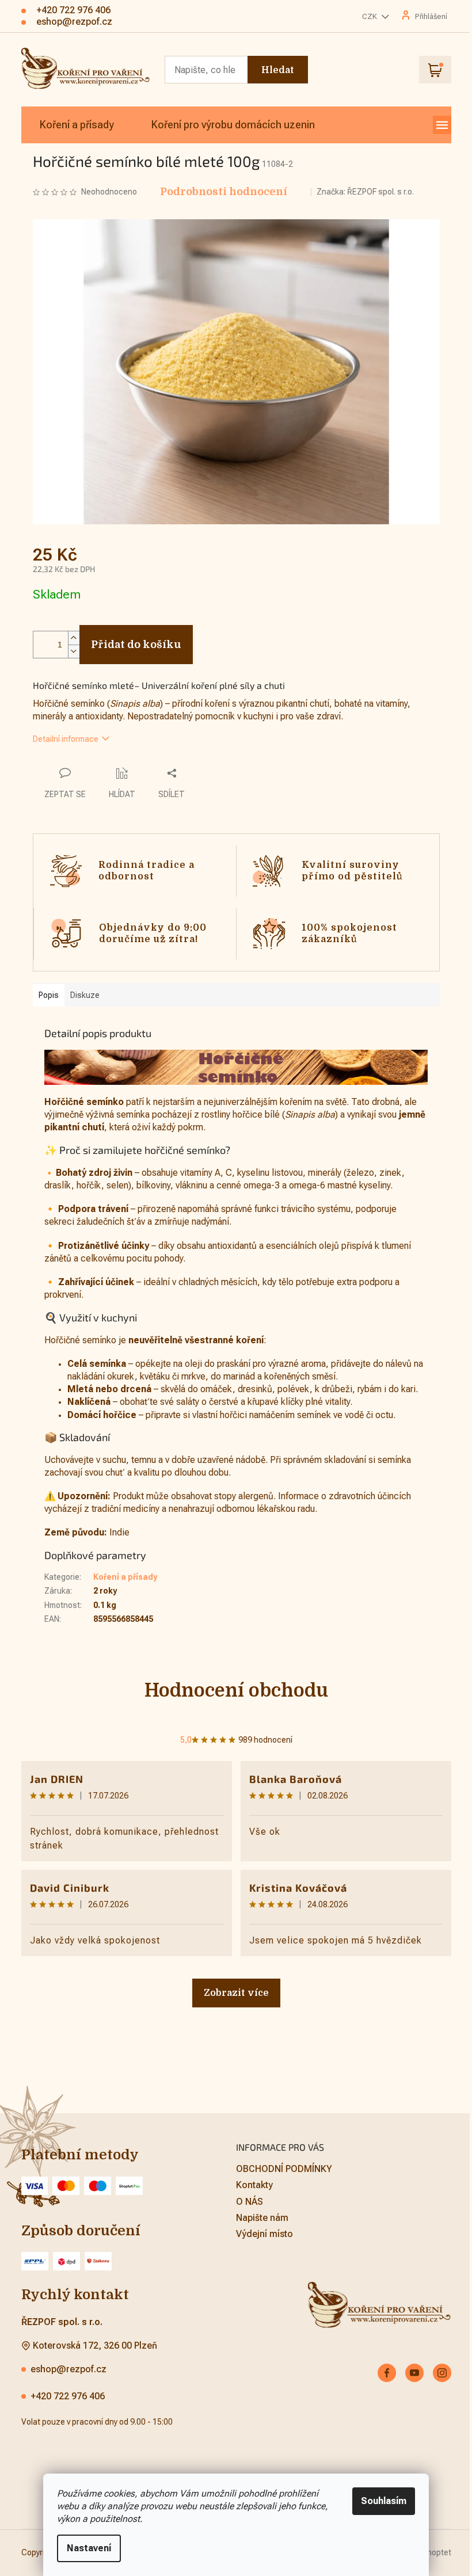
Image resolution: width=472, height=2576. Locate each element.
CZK (366, 16)
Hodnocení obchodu (232, 1691)
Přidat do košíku (132, 645)
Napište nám (258, 2218)
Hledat (273, 70)
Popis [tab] (44, 995)
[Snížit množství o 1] (69, 651)
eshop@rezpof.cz (64, 2369)
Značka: (361, 192)
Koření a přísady (121, 1577)
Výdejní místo (260, 2234)
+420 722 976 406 (63, 2396)
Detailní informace (61, 739)
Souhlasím (380, 2501)
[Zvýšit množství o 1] (69, 638)
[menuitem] (72, 125)
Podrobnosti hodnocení (219, 192)
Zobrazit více (232, 1993)
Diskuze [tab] (80, 995)
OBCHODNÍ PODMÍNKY (280, 2169)
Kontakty (250, 2185)
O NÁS (245, 2202)
